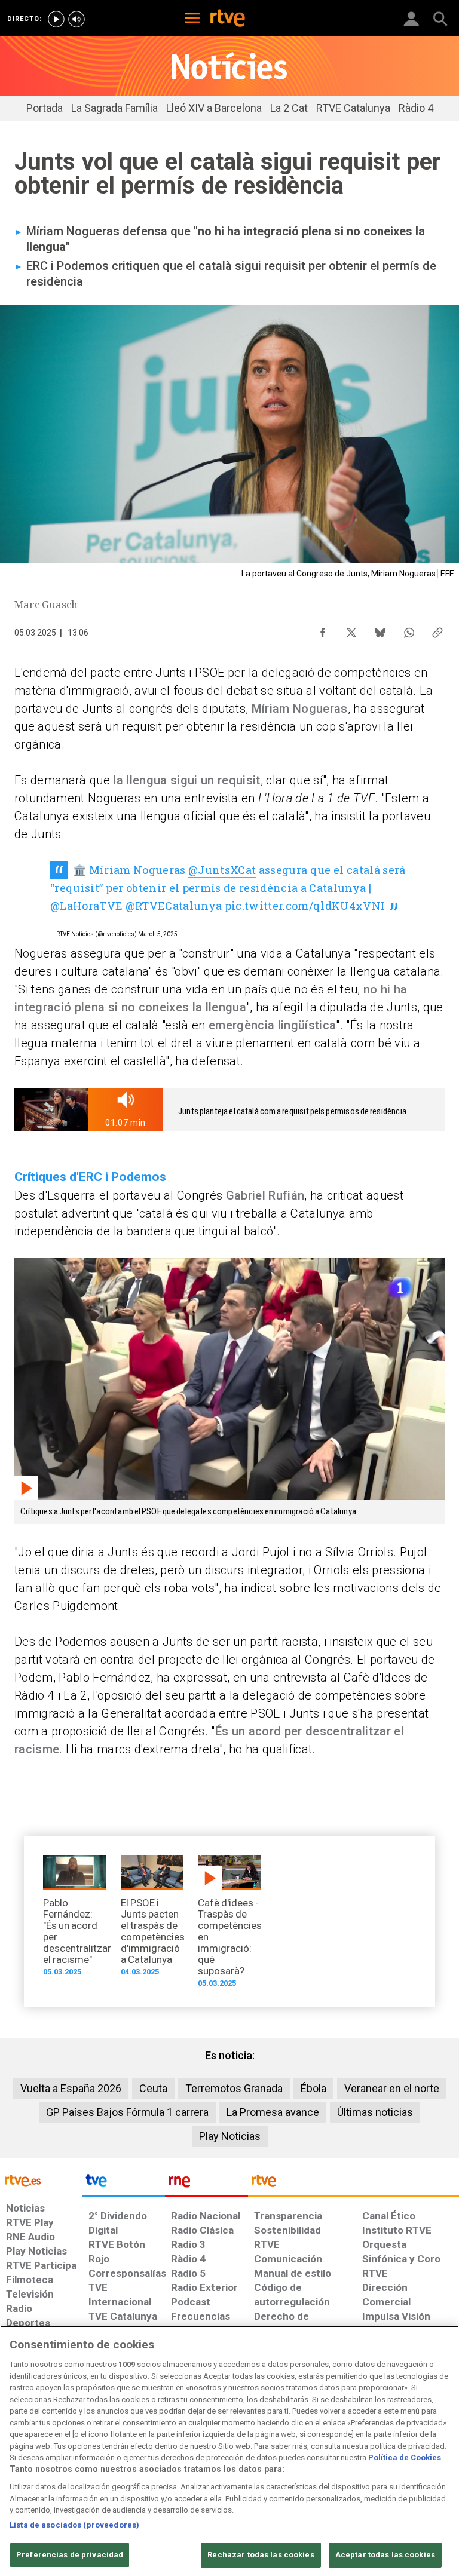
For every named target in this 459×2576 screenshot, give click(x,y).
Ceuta (153, 2088)
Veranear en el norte (392, 2088)
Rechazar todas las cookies (261, 2555)
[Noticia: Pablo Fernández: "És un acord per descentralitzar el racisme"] (75, 1919)
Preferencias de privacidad (70, 2555)
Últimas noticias (375, 2112)
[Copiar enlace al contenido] (437, 630)
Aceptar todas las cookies (385, 2555)
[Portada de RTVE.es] (228, 19)
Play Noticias (230, 2136)
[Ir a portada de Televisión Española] (124, 2184)
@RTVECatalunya (174, 906)
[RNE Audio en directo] (76, 19)
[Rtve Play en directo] (56, 19)
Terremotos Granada (234, 2088)
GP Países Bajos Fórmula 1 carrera (127, 2112)
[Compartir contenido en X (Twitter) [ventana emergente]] (351, 630)
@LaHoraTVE (86, 906)
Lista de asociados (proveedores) (74, 2525)
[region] (229, 2451)
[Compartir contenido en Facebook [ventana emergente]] (323, 630)
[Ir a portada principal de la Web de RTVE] (41, 2180)
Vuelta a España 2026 (71, 2088)
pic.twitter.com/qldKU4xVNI (305, 906)
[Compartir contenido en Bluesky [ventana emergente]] (380, 630)
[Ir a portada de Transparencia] (354, 2184)
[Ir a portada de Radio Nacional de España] (206, 2184)
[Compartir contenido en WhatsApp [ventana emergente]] (409, 630)
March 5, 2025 (158, 934)
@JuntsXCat (222, 870)
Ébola (313, 2088)
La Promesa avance (273, 2112)
